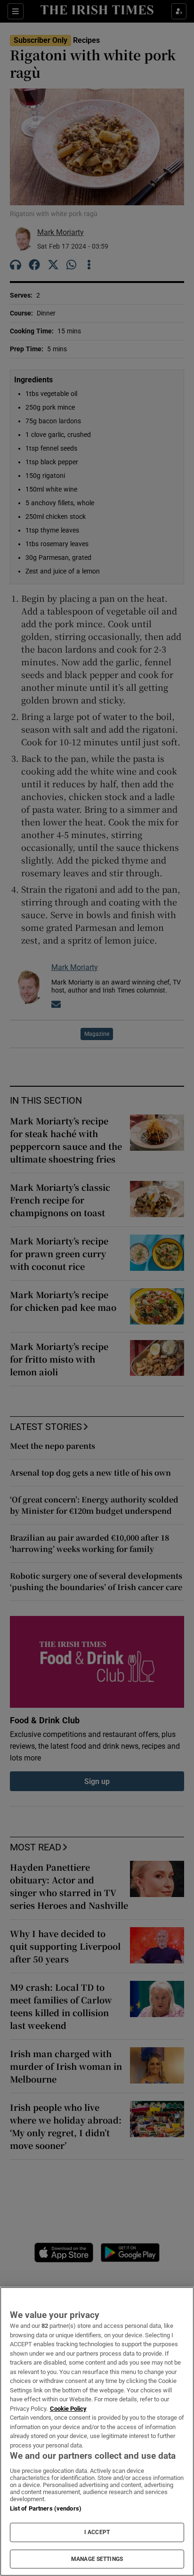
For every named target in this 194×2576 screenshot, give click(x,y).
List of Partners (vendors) (46, 2508)
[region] (97, 2431)
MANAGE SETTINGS (97, 2559)
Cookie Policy (68, 2409)
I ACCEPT (97, 2532)
